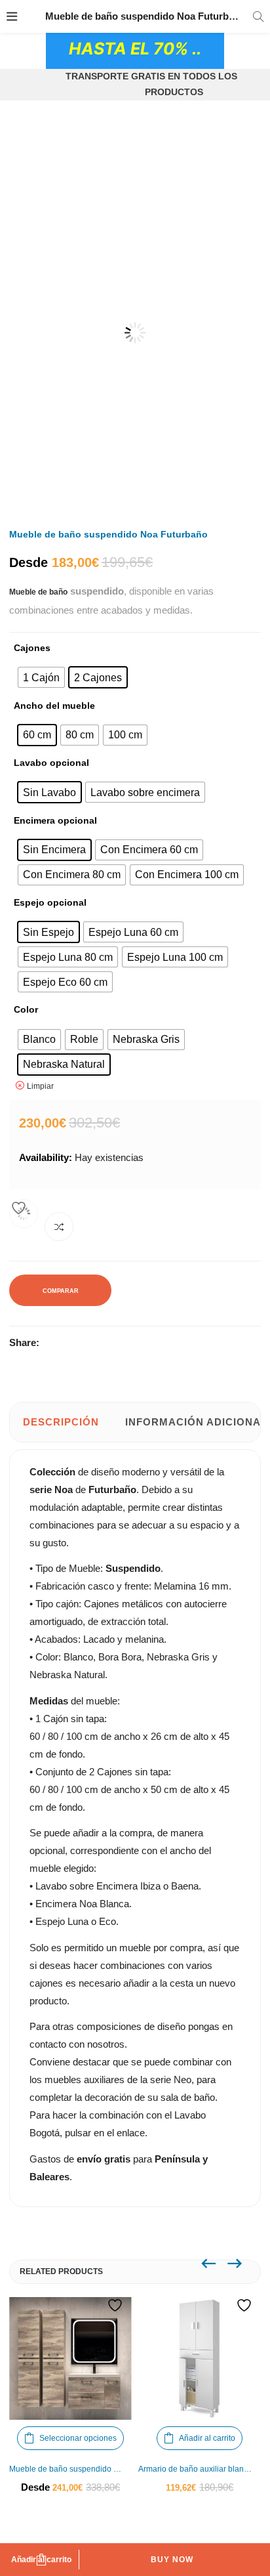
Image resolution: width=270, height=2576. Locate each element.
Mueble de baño (38, 592)
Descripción (61, 1422)
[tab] (61, 1422)
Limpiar (40, 1086)
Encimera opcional (55, 820)
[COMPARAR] (59, 1227)
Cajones (32, 648)
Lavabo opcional (51, 763)
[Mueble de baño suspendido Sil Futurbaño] (70, 2358)
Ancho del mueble (54, 706)
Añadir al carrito (41, 2560)
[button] (236, 176)
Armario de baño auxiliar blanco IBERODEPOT (200, 2469)
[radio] (41, 677)
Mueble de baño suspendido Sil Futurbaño (70, 2469)
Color (26, 1009)
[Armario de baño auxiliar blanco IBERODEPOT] (200, 2358)
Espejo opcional (50, 902)
